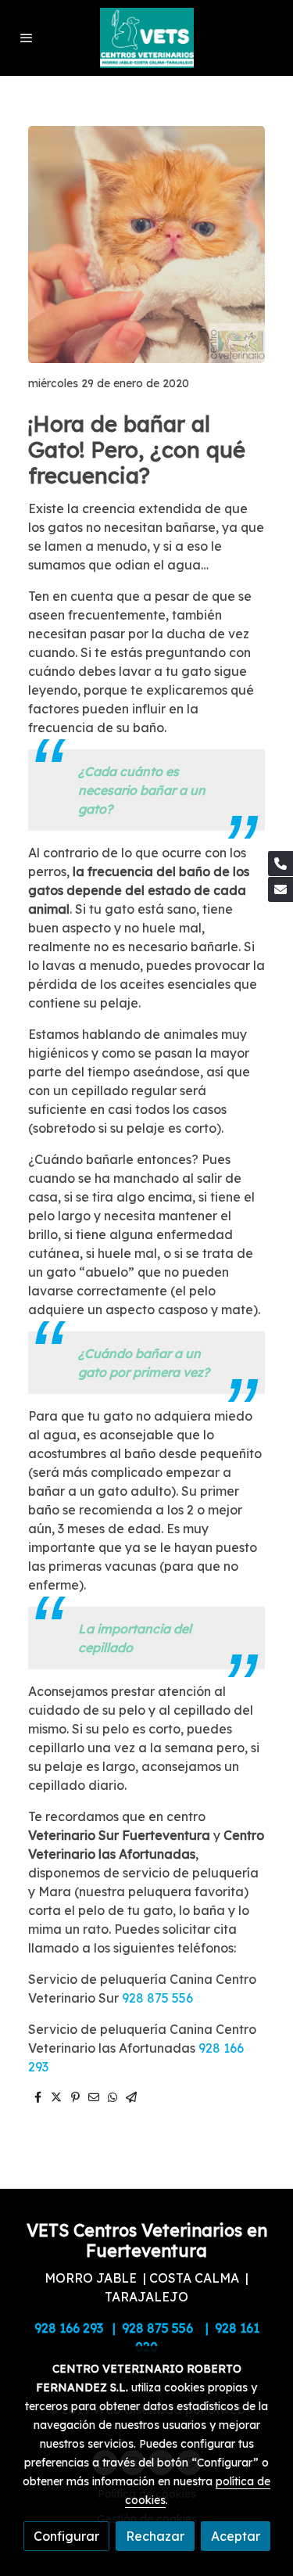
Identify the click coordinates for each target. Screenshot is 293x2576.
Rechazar (155, 2536)
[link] (147, 38)
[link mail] (280, 889)
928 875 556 (157, 1998)
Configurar (66, 2536)
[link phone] (280, 864)
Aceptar (236, 2536)
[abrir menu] (27, 38)
